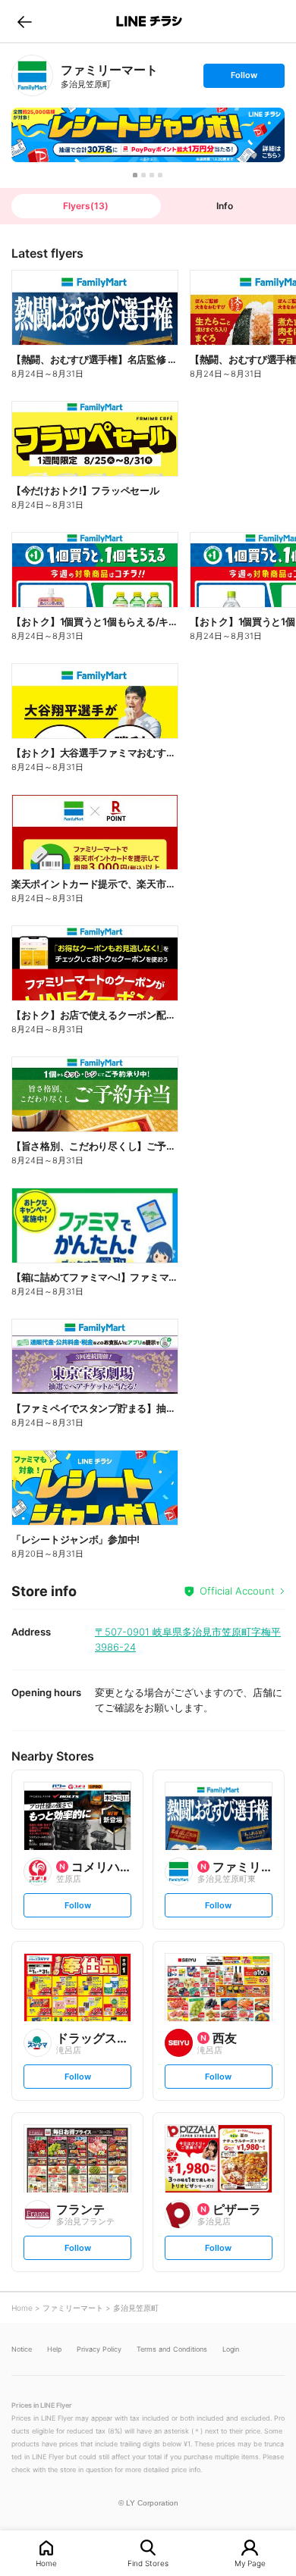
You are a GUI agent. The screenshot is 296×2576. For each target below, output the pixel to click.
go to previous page (25, 21)
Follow (244, 78)
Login (231, 2349)
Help (54, 2349)
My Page (250, 2563)
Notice (22, 2349)
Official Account (237, 1591)
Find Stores (148, 2563)
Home (46, 2563)
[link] (32, 75)
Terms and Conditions (172, 2349)
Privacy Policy (99, 2349)
